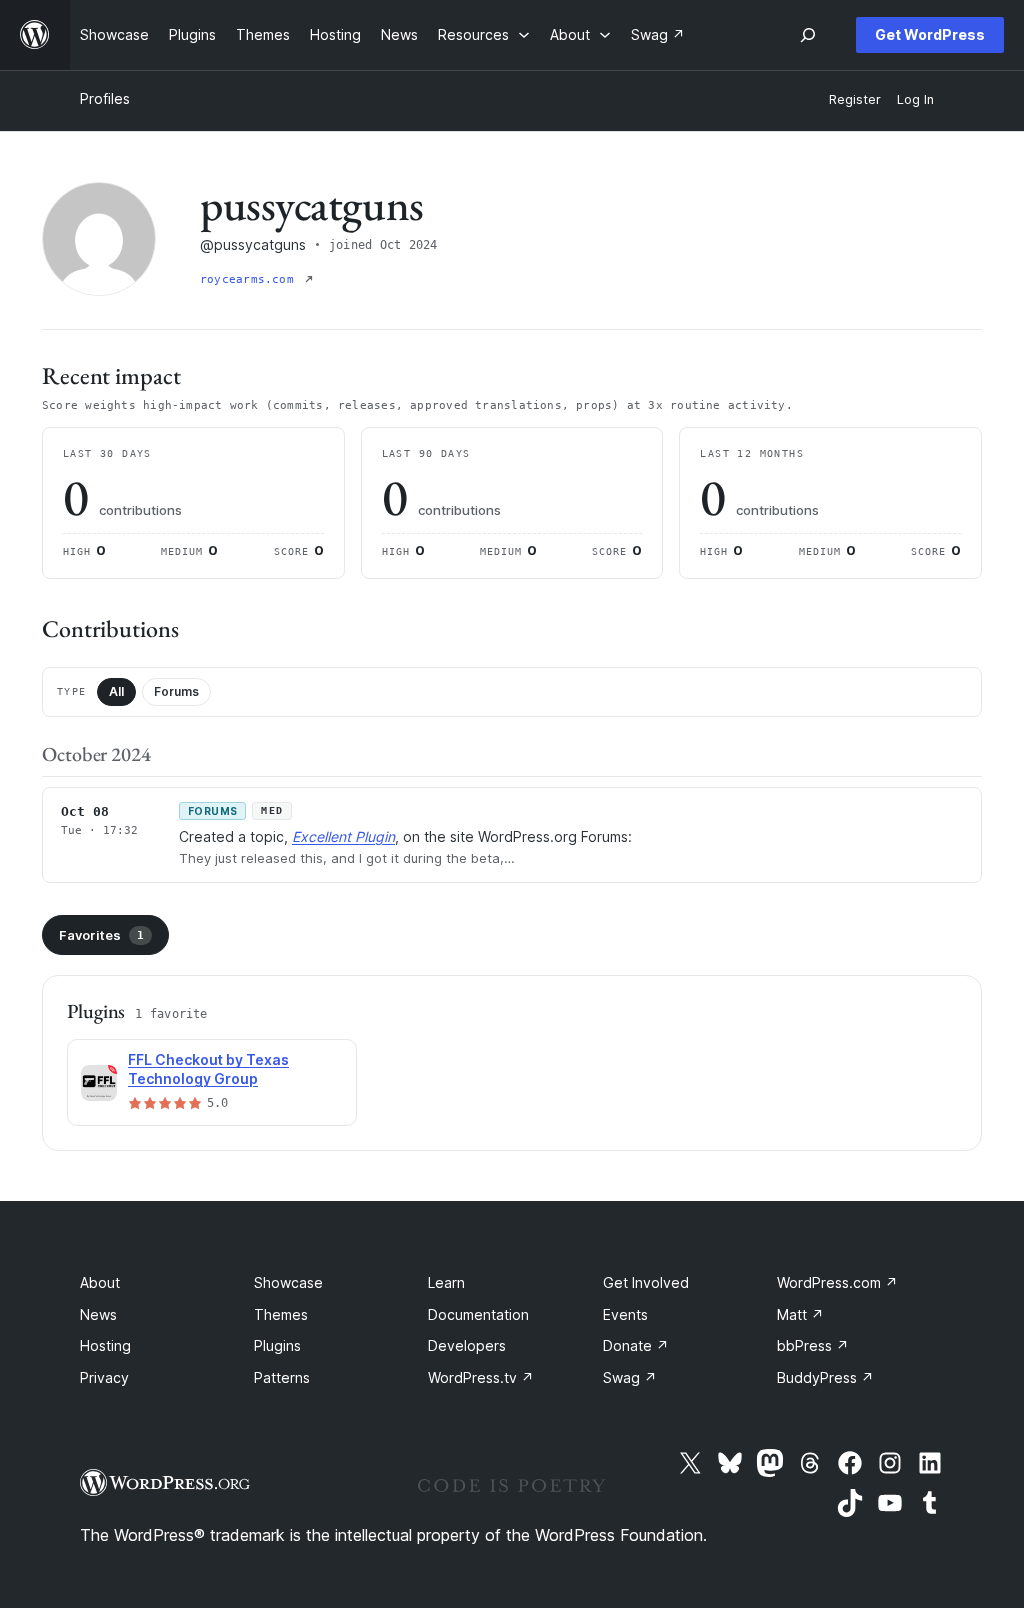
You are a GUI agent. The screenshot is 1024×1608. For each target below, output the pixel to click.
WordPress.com (837, 1282)
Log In (915, 99)
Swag (630, 1377)
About (100, 1282)
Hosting (105, 1345)
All (116, 691)
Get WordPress (930, 34)
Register (855, 99)
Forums (176, 691)
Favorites (101, 935)
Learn (446, 1282)
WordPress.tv (481, 1377)
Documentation (478, 1314)
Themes (281, 1314)
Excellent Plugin (343, 836)
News (98, 1314)
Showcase (288, 1282)
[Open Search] (808, 35)
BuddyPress (825, 1377)
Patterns (282, 1377)
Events (625, 1314)
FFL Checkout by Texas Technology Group (208, 1069)
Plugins (277, 1345)
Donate (636, 1345)
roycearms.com (250, 279)
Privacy (104, 1377)
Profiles (105, 98)
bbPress (813, 1345)
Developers (467, 1345)
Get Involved (646, 1282)
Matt (800, 1314)
